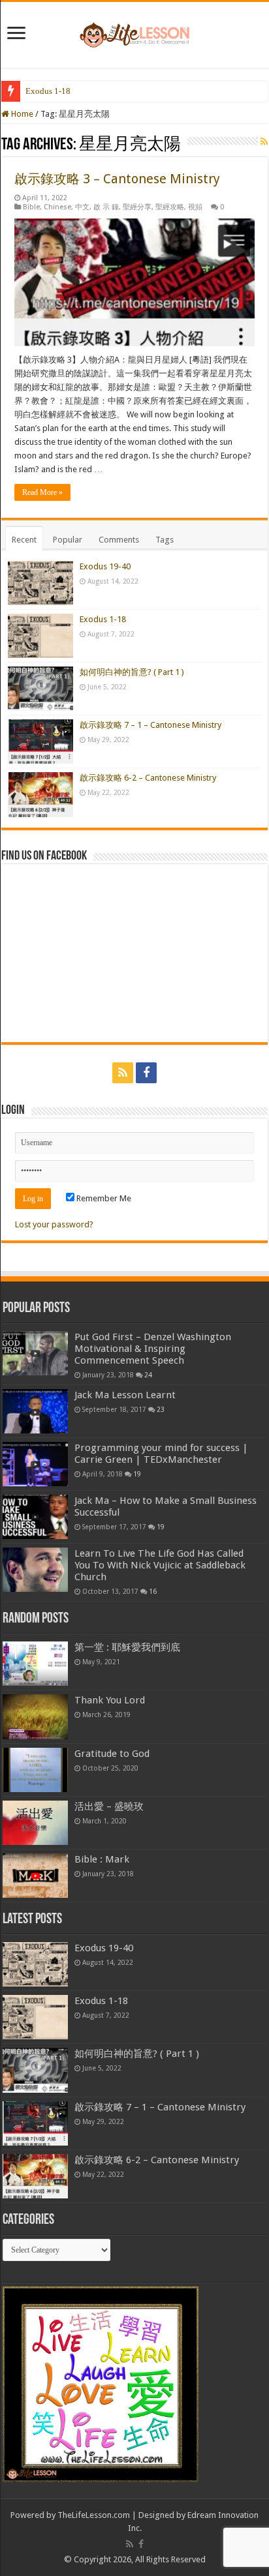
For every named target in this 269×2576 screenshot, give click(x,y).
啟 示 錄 (106, 207)
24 (148, 1375)
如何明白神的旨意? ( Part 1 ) (132, 672)
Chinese (57, 207)
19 (137, 1474)
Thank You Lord (110, 1700)
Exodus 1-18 (48, 91)
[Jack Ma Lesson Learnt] (35, 1411)
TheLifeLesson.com (94, 2515)
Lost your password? (54, 1224)
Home (21, 114)
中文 (82, 207)
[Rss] (123, 1073)
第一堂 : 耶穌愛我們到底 (127, 1647)
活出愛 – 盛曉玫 (109, 1806)
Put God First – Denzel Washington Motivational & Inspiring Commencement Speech (153, 1349)
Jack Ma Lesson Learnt (125, 1395)
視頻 (195, 207)
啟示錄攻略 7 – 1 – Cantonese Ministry (150, 725)
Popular (68, 540)
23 (161, 1409)
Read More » (42, 492)
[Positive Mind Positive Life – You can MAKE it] (134, 33)
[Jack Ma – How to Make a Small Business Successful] (35, 1517)
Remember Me (103, 1198)
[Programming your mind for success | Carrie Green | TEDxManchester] (35, 1464)
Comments (119, 540)
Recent (24, 540)
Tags (165, 540)
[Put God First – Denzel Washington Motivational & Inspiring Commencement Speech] (35, 1353)
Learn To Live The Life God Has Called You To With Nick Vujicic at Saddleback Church (160, 1565)
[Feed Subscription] (264, 142)
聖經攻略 (170, 207)
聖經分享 (137, 207)
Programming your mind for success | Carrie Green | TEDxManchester (161, 1454)
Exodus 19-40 (105, 566)
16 (153, 1591)
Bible (31, 207)
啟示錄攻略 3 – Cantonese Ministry (117, 179)
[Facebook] (146, 1073)
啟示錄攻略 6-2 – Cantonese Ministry (148, 778)
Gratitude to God (112, 1754)
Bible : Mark (102, 1859)
